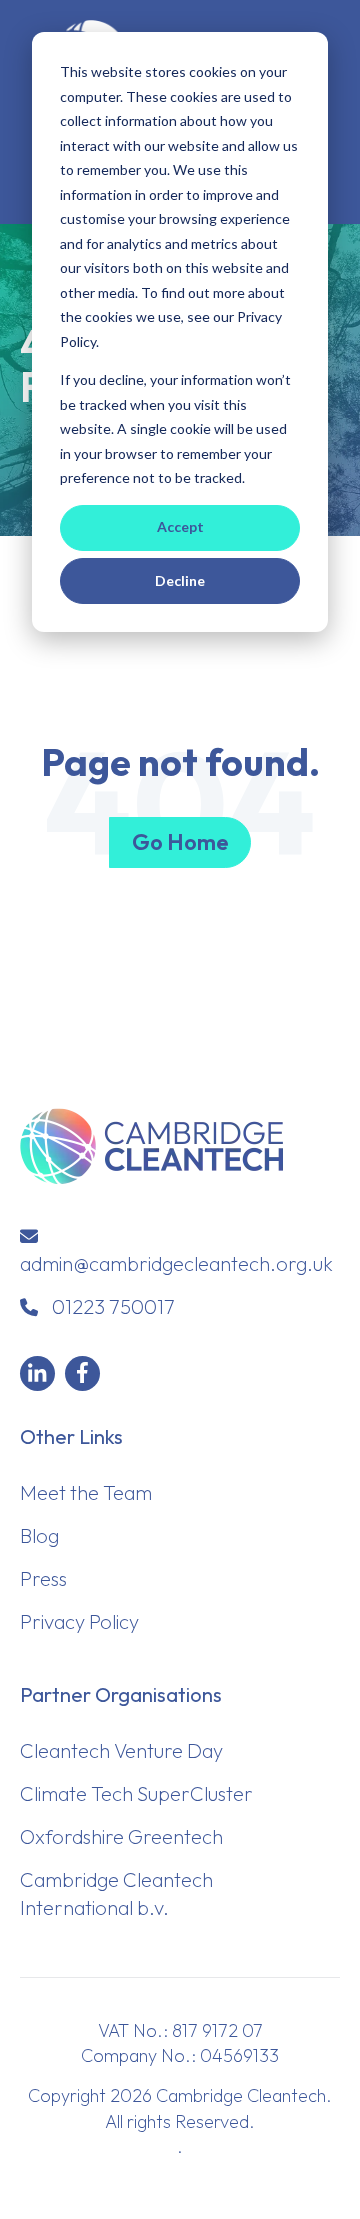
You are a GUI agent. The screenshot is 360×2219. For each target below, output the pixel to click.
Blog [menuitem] (39, 1535)
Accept (180, 526)
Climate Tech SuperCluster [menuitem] (136, 1793)
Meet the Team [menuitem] (86, 1492)
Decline (180, 580)
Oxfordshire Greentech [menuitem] (121, 1836)
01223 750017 (113, 1306)
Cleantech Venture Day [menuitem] (121, 1750)
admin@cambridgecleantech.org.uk (176, 1263)
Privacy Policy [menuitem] (79, 1621)
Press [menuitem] (43, 1578)
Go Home (180, 842)
